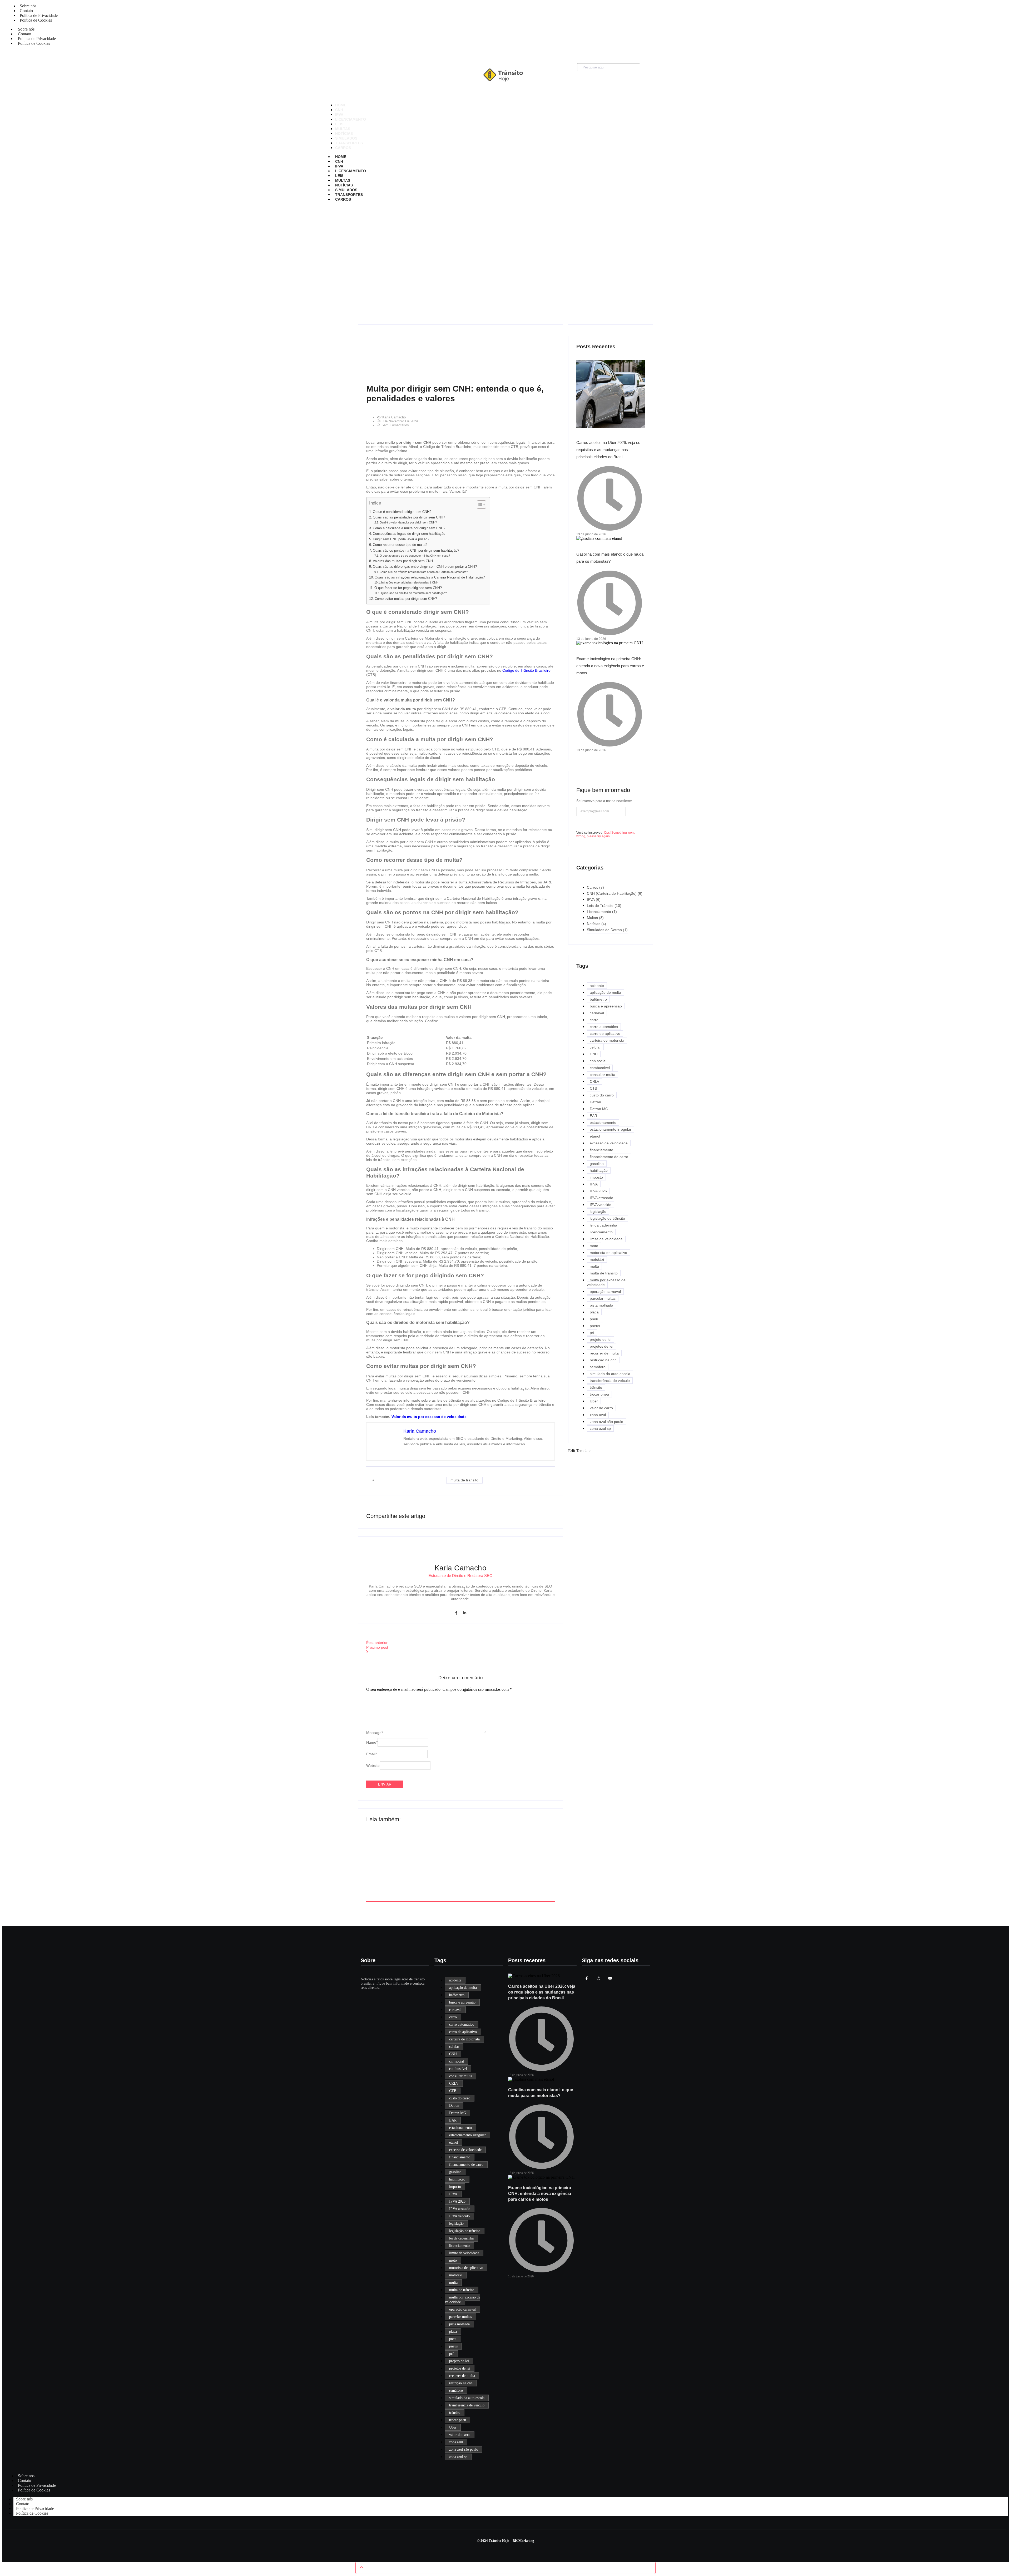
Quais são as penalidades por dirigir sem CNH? (409, 517)
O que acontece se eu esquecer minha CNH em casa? (415, 556)
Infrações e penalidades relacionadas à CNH (410, 582)
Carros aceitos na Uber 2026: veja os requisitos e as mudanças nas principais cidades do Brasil (608, 450)
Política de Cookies (36, 20)
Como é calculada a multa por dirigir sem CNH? (409, 528)
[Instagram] (598, 1978)
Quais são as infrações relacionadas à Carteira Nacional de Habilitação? (430, 577)
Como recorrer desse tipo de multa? (400, 545)
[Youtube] (610, 1978)
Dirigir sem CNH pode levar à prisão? (401, 539)
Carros (343, 199)
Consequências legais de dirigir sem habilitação (409, 534)
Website (373, 1766)
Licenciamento (351, 171)
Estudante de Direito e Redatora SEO (460, 1576)
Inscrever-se (587, 824)
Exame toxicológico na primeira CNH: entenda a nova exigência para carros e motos (610, 666)
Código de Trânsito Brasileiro (526, 670)
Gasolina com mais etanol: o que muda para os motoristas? (447, 1870)
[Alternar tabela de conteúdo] (479, 505)
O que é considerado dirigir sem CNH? (402, 512)
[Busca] (646, 68)
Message (375, 1733)
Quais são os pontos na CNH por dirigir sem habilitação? (416, 551)
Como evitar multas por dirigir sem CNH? (406, 599)
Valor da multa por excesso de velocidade (429, 1417)
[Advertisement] (506, 259)
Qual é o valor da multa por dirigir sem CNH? (408, 522)
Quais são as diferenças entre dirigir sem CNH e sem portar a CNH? (425, 567)
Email (371, 1754)
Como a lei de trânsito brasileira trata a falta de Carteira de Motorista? (424, 572)
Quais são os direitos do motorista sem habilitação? (414, 593)
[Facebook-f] (456, 1613)
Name (372, 1742)
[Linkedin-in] (465, 1613)
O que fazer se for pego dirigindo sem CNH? (408, 588)
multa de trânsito (464, 1480)
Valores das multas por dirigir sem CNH (403, 561)
